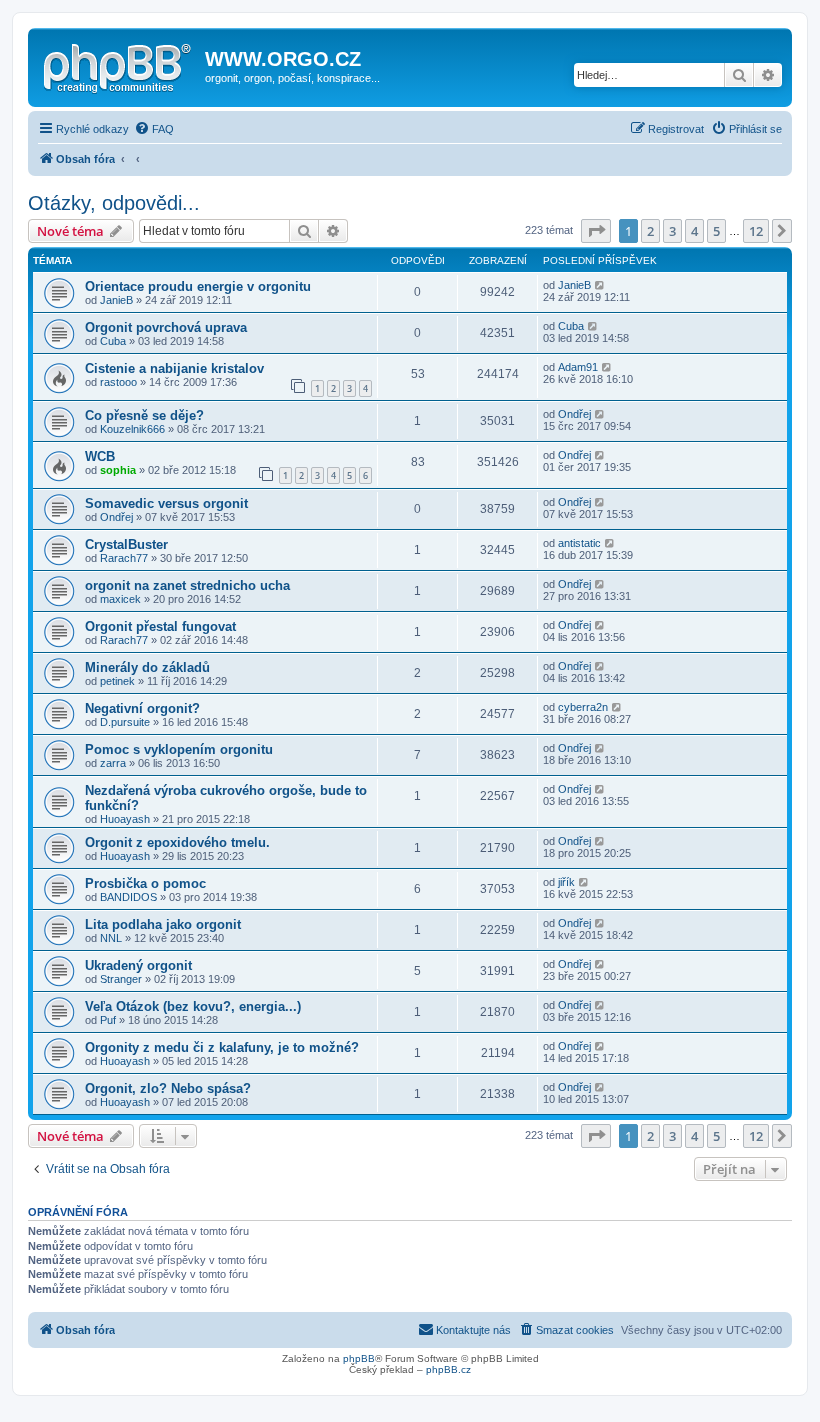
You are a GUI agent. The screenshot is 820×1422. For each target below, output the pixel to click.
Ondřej (574, 414)
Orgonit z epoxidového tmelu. (177, 842)
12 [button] (756, 231)
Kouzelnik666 (132, 429)
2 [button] (650, 231)
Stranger (121, 979)
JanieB (116, 300)
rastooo (118, 382)
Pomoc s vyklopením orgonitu (179, 749)
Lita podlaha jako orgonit (163, 924)
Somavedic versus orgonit (166, 503)
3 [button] (672, 231)
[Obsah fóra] (119, 65)
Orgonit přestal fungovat (160, 626)
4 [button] (694, 231)
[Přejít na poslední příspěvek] (600, 285)
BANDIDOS (128, 897)
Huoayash (125, 819)
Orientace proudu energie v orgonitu (198, 286)
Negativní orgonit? (142, 708)
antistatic (579, 543)
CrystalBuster (126, 544)
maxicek (120, 599)
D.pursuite (125, 722)
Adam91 (578, 367)
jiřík (566, 882)
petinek (117, 681)
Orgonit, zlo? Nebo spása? (168, 1088)
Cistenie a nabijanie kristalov (174, 368)
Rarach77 (124, 558)
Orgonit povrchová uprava (166, 327)
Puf (108, 1020)
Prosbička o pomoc (145, 883)
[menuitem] (154, 129)
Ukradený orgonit (138, 965)
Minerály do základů (147, 667)
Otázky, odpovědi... (114, 203)
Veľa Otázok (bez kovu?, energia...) (193, 1006)
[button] (596, 231)
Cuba (113, 341)
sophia (118, 470)
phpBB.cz (448, 1369)
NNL (111, 938)
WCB (100, 456)
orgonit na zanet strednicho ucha (187, 585)
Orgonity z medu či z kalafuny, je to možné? (222, 1047)
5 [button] (716, 231)
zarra (113, 763)
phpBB (359, 1358)
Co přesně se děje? (144, 415)
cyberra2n (583, 707)
